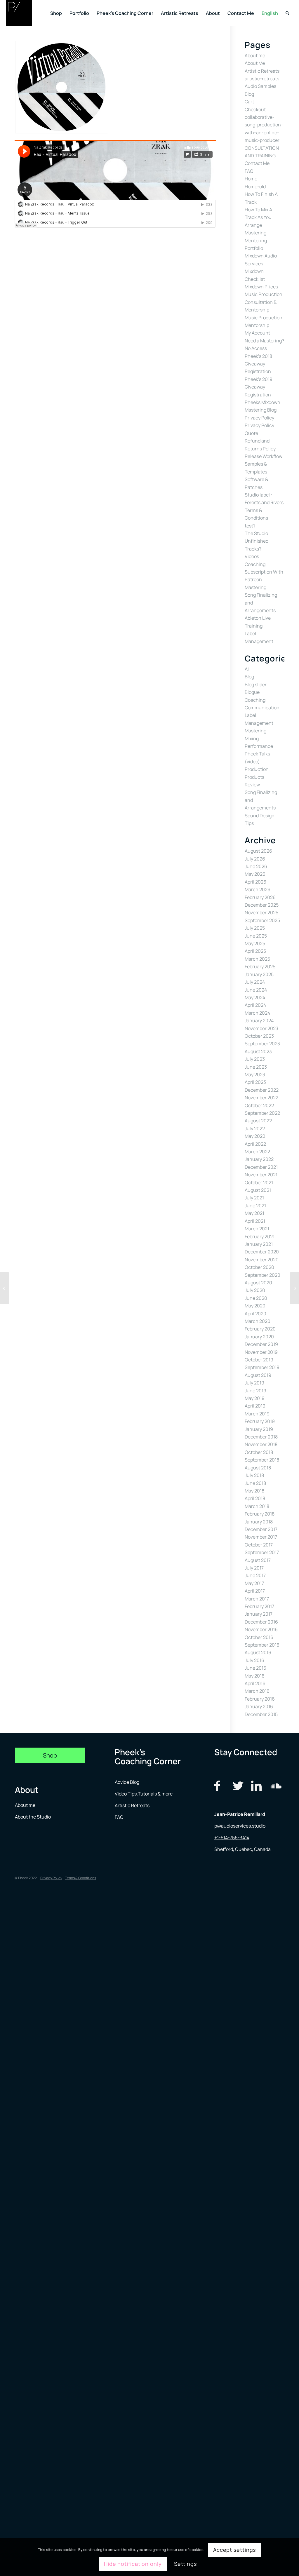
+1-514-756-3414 (232, 1837)
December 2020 (262, 1252)
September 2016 (262, 1645)
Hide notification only (133, 2564)
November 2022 (261, 1098)
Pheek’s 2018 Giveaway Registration (258, 364)
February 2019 (260, 1421)
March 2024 (257, 1013)
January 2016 (259, 1706)
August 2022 (258, 1121)
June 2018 (255, 1483)
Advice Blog (127, 1782)
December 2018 (261, 1437)
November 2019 (261, 1352)
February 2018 (260, 1514)
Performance (259, 746)
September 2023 (262, 1044)
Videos (252, 556)
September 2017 (262, 1552)
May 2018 (254, 1491)
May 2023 (255, 1074)
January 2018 (259, 1522)
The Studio (256, 533)
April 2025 (255, 951)
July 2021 (254, 1198)
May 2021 (254, 1213)
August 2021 (258, 1190)
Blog (249, 94)
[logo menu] (19, 13)
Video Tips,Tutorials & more (144, 1794)
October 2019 (259, 1360)
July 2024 (255, 982)
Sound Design (260, 816)
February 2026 (260, 897)
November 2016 (261, 1629)
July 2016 (254, 1660)
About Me (255, 63)
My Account (257, 333)
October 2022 (259, 1105)
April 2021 (255, 1221)
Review (252, 785)
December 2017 (261, 1529)
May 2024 (255, 997)
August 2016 (258, 1652)
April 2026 (255, 882)
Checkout (255, 109)
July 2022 (255, 1128)
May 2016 (255, 1676)
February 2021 (260, 1236)
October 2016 (259, 1637)
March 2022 (257, 1152)
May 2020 (255, 1306)
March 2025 (257, 959)
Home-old (255, 187)
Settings (185, 2564)
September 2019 (262, 1367)
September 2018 (262, 1460)
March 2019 (257, 1414)
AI (247, 669)
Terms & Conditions (81, 1878)
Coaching (255, 700)
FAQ (249, 171)
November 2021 (261, 1175)
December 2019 (261, 1344)
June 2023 (256, 1067)
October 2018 (259, 1452)
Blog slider (256, 685)
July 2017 (254, 1568)
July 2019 (254, 1383)
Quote (251, 433)
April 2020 (255, 1314)
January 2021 (259, 1244)
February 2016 (260, 1699)
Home (251, 179)
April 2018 (255, 1498)
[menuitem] (56, 13)
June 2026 (256, 866)
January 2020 (259, 1337)
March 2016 (257, 1691)
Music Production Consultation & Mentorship (264, 302)
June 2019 (255, 1391)
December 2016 (261, 1622)
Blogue (252, 692)
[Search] (287, 13)
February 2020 (260, 1329)
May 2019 (255, 1398)
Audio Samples (260, 86)
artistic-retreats (262, 79)
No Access (256, 348)
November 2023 (261, 1028)
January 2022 (259, 1159)
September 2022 (262, 1113)
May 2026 (255, 874)
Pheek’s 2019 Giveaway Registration (259, 387)
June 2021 (255, 1206)
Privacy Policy (259, 418)
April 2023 (255, 1082)
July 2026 (255, 859)
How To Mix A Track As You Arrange (258, 217)
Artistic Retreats (262, 71)
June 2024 (256, 990)
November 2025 (261, 912)
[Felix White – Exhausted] (294, 1288)
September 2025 (262, 920)
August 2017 (258, 1560)
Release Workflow (264, 456)
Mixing (252, 739)
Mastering (255, 233)
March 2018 (257, 1506)
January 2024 (259, 1020)
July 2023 (255, 1059)
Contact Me (257, 163)
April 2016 (255, 1683)
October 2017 (259, 1545)
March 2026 (258, 889)
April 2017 (255, 1591)
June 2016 (255, 1668)
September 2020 (263, 1275)
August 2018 (258, 1468)
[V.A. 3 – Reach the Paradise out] (5, 1288)
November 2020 (262, 1260)
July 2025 (255, 928)
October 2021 (259, 1182)
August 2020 (258, 1283)
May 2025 (255, 943)
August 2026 (258, 851)
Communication (262, 708)
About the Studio (33, 1817)
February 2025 (260, 966)
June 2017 (255, 1575)
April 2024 (255, 1005)
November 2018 (261, 1444)
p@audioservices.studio (240, 1826)
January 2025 (259, 974)
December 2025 (262, 905)
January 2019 (259, 1429)
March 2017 (257, 1599)
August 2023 (258, 1051)
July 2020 (255, 1290)
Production (257, 769)
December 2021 (261, 1167)
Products (254, 777)
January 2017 (259, 1614)
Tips (249, 823)
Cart (249, 102)
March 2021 (257, 1229)
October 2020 (259, 1267)
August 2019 (258, 1375)
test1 (250, 526)
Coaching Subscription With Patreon (264, 572)
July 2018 (254, 1475)
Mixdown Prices (261, 287)
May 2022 (255, 1136)
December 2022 (262, 1090)
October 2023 (259, 1036)
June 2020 (256, 1298)
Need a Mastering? (264, 341)
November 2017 (261, 1537)
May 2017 (254, 1583)
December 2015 (261, 1714)
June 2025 (256, 936)
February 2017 (259, 1606)
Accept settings (235, 2550)
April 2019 (255, 1406)
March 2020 (258, 1321)
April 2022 (255, 1144)
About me (255, 55)
